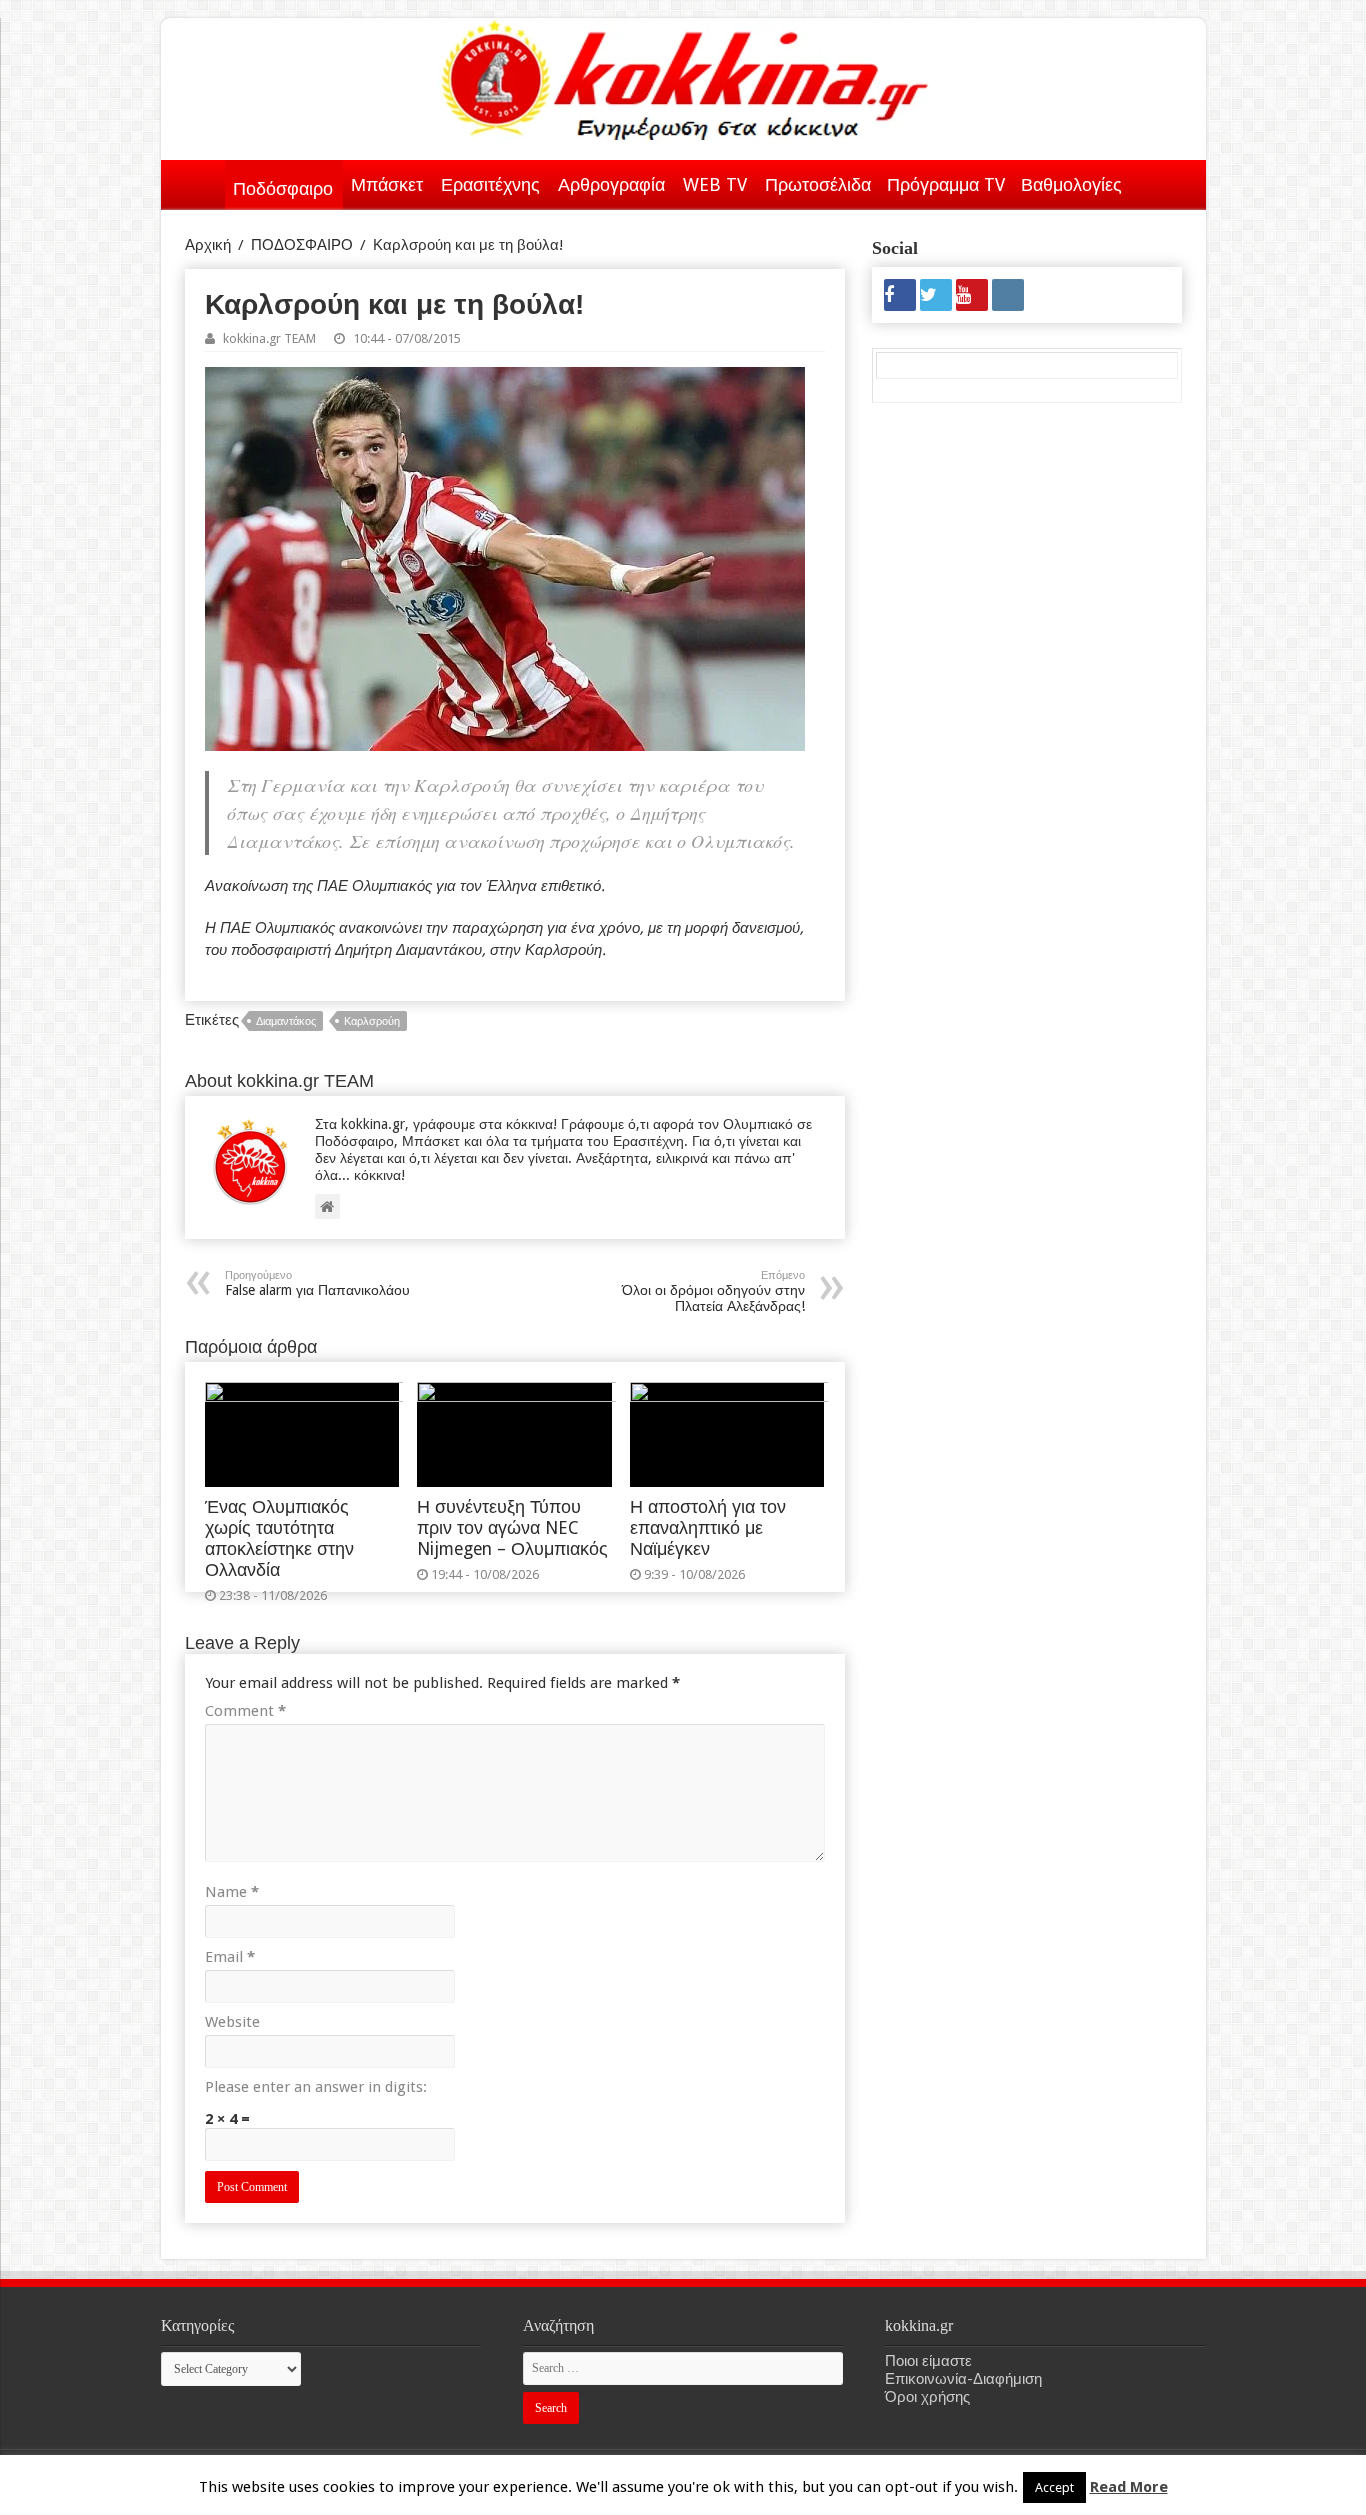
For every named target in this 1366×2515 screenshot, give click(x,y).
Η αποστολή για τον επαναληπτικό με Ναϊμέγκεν (708, 1528)
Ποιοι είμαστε (928, 2361)
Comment (245, 1711)
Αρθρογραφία (611, 184)
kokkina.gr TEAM (269, 338)
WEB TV (715, 184)
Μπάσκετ (387, 184)
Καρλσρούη (372, 1021)
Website (232, 2022)
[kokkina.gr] (685, 76)
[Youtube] (972, 295)
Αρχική (199, 181)
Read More (1129, 2487)
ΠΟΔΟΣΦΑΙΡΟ (302, 245)
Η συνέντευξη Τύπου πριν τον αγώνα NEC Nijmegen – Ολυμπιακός (512, 1528)
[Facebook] (900, 295)
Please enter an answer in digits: (316, 2087)
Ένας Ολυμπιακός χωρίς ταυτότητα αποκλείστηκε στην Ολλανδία (279, 1538)
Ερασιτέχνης (490, 184)
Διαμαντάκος (286, 1021)
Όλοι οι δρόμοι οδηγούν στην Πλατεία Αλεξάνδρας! (713, 1291)
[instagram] (1008, 295)
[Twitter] (936, 295)
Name (232, 1892)
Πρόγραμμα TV (946, 184)
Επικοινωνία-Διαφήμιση (963, 2379)
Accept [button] (1054, 2487)
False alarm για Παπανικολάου (317, 1283)
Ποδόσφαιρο (283, 188)
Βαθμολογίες (1071, 184)
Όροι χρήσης (927, 2397)
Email (230, 1957)
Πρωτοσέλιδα (818, 184)
